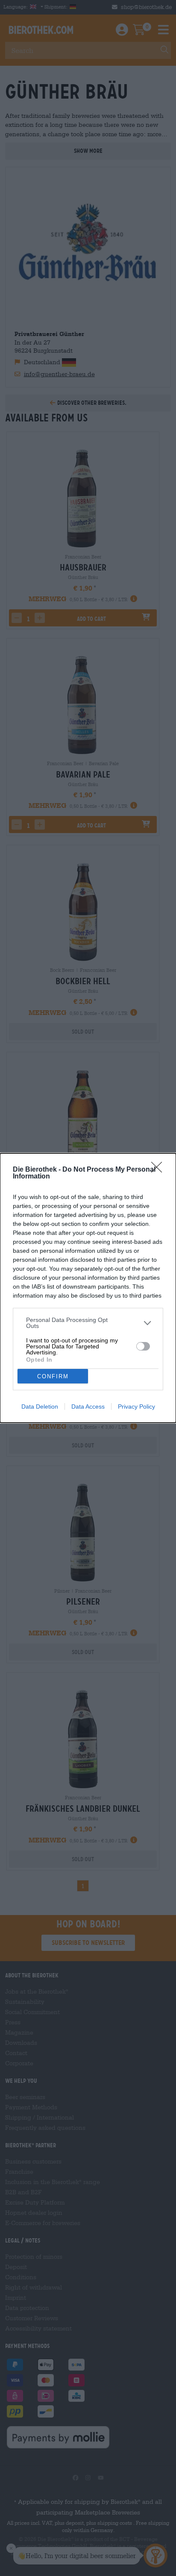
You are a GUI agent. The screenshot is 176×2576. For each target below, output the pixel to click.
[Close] (159, 1170)
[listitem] (88, 1323)
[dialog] (88, 1288)
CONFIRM (53, 1376)
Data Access (88, 1406)
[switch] (143, 1346)
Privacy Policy (136, 1406)
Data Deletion (40, 1406)
